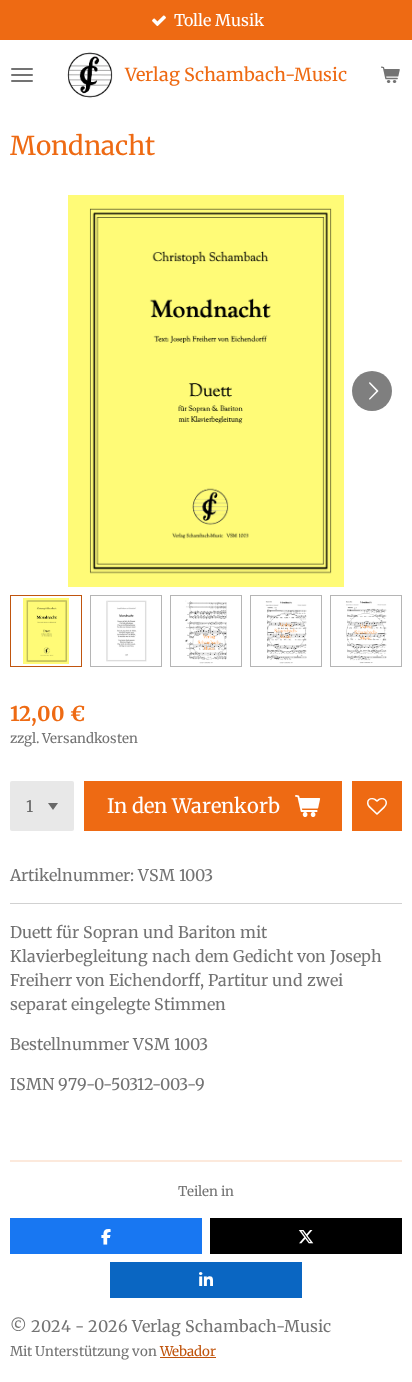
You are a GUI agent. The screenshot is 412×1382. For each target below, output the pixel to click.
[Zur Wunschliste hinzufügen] (377, 806)
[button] (46, 631)
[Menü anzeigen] (22, 75)
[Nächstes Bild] (372, 391)
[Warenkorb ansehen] (390, 75)
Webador (188, 1351)
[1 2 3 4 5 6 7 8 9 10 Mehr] (42, 806)
